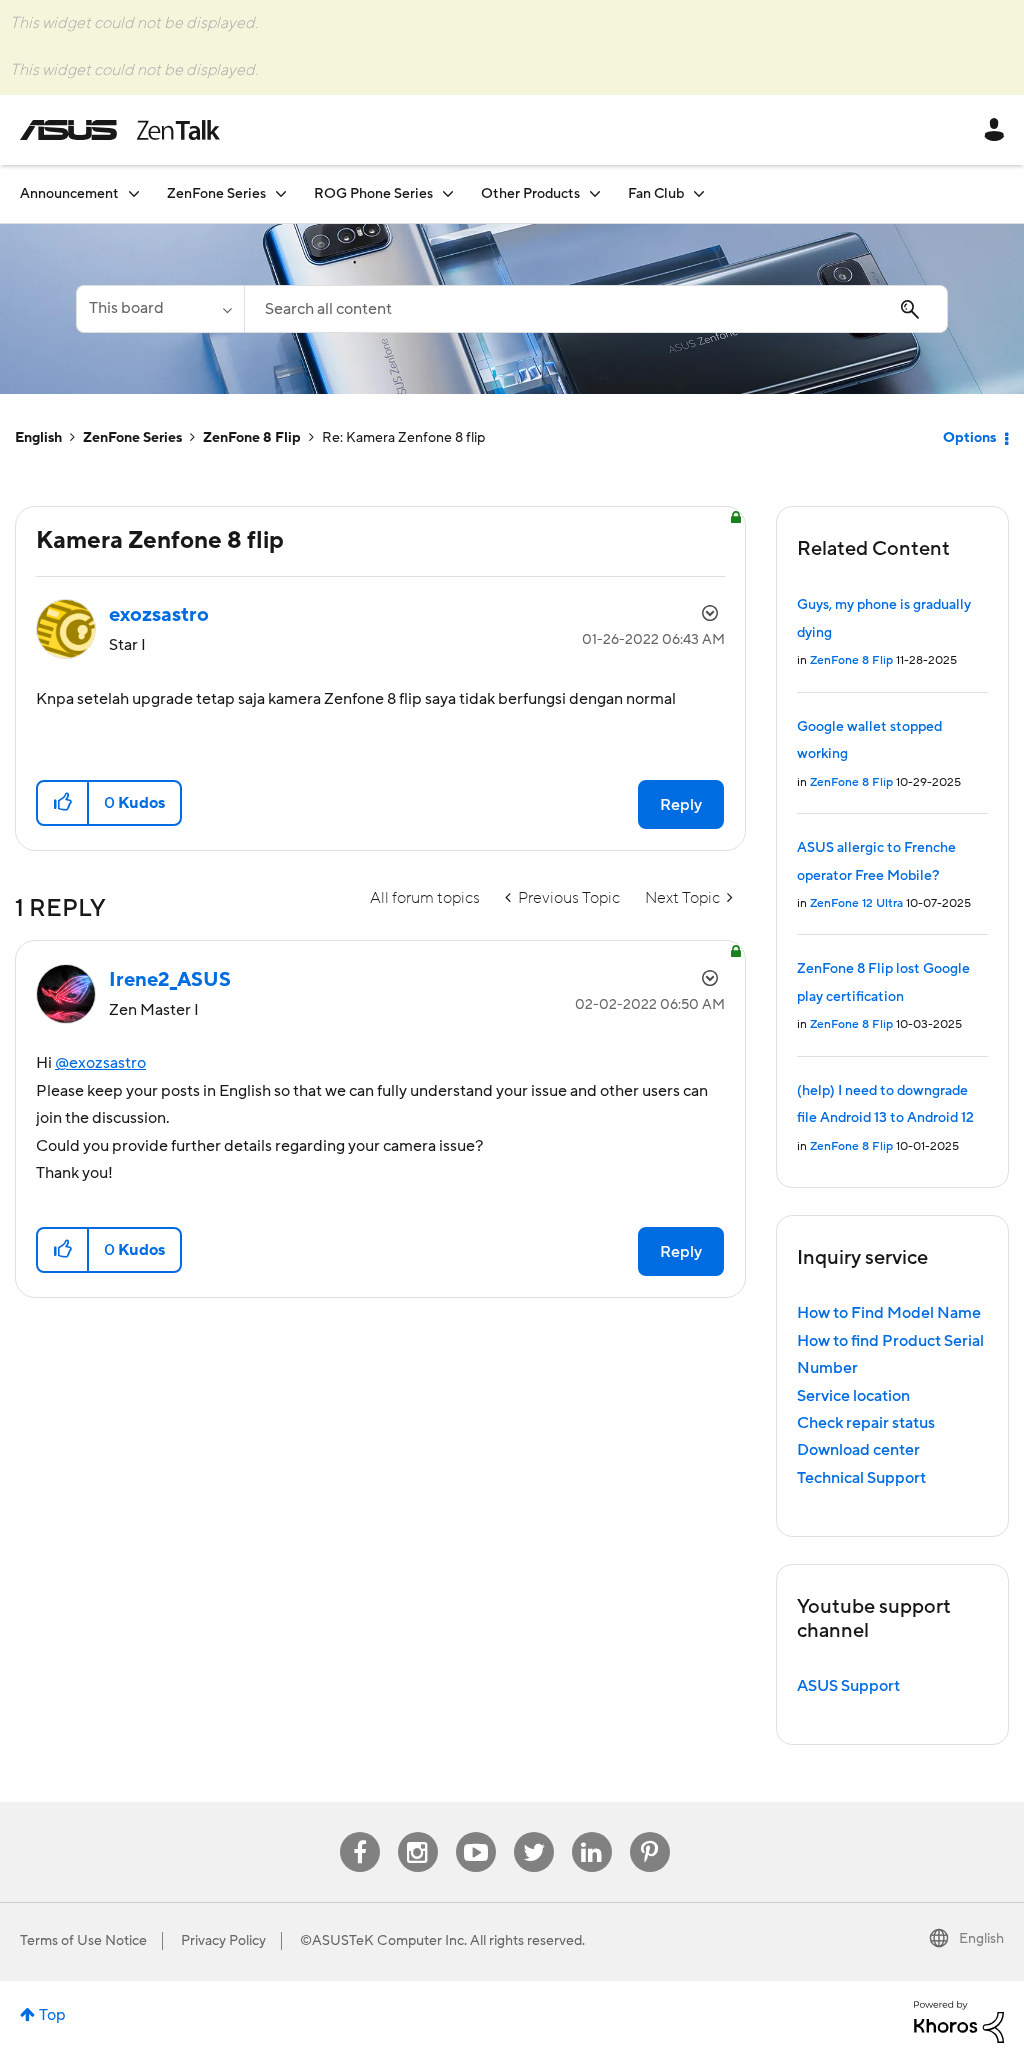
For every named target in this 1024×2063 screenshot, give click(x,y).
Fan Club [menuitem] (656, 194)
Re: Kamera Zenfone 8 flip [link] (403, 438)
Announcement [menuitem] (69, 194)
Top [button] (52, 2015)
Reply (681, 805)
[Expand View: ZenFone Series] (281, 193)
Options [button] (969, 438)
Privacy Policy (223, 1941)
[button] (63, 803)
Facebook (360, 1832)
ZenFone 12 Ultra (856, 903)
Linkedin (592, 1832)
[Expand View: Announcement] (134, 193)
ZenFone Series (132, 438)
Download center (858, 1450)
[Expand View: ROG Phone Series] (448, 193)
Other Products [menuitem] (530, 194)
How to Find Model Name (889, 1313)
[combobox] (596, 309)
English (38, 438)
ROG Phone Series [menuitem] (373, 194)
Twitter (533, 1832)
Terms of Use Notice (83, 1941)
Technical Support (861, 1478)
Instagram (417, 1832)
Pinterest (650, 1832)
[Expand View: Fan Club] (699, 193)
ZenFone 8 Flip (252, 438)
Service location (853, 1396)
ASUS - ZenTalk (120, 130)
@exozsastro (100, 1063)
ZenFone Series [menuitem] (216, 194)
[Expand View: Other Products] (595, 193)
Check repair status (866, 1423)
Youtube (476, 1832)
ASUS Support (848, 1686)
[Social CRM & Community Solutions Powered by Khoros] (959, 2021)
